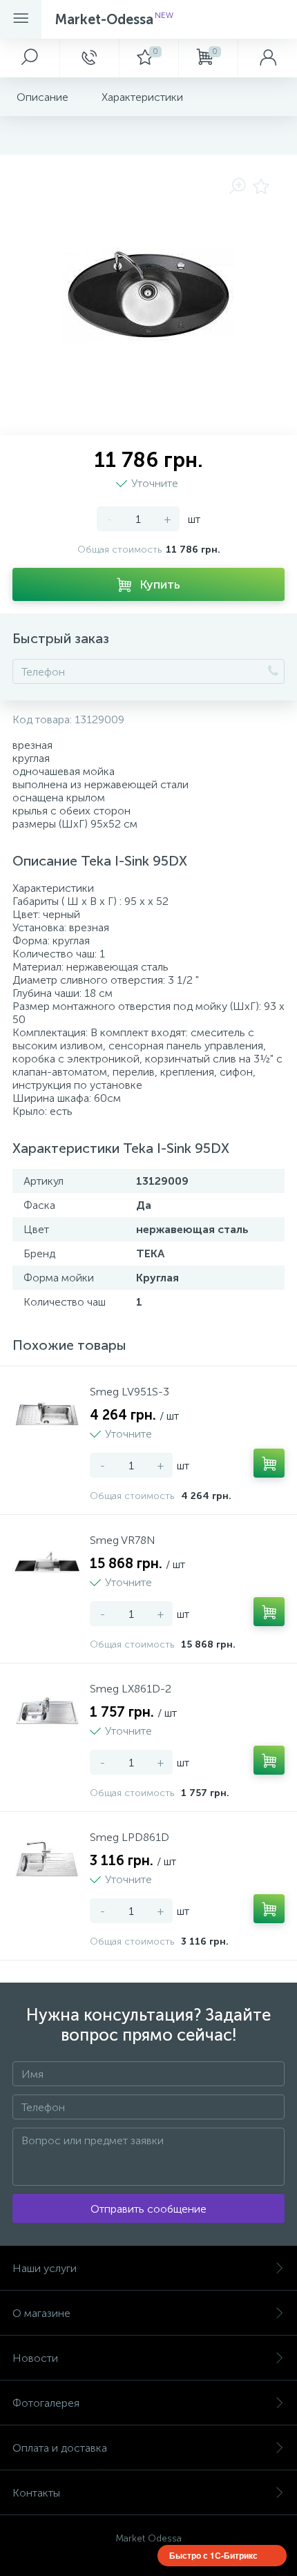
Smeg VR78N (123, 1540)
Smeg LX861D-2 (131, 1689)
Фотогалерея (46, 2403)
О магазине (41, 2313)
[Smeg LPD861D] (47, 1859)
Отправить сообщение (148, 2209)
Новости (35, 2358)
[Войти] (267, 58)
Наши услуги (45, 2268)
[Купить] (269, 1463)
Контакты (36, 2493)
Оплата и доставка (60, 2448)
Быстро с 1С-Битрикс (213, 2555)
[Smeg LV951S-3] (47, 1413)
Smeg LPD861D (130, 1837)
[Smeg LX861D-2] (47, 1710)
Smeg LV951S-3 (130, 1392)
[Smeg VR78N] (47, 1562)
